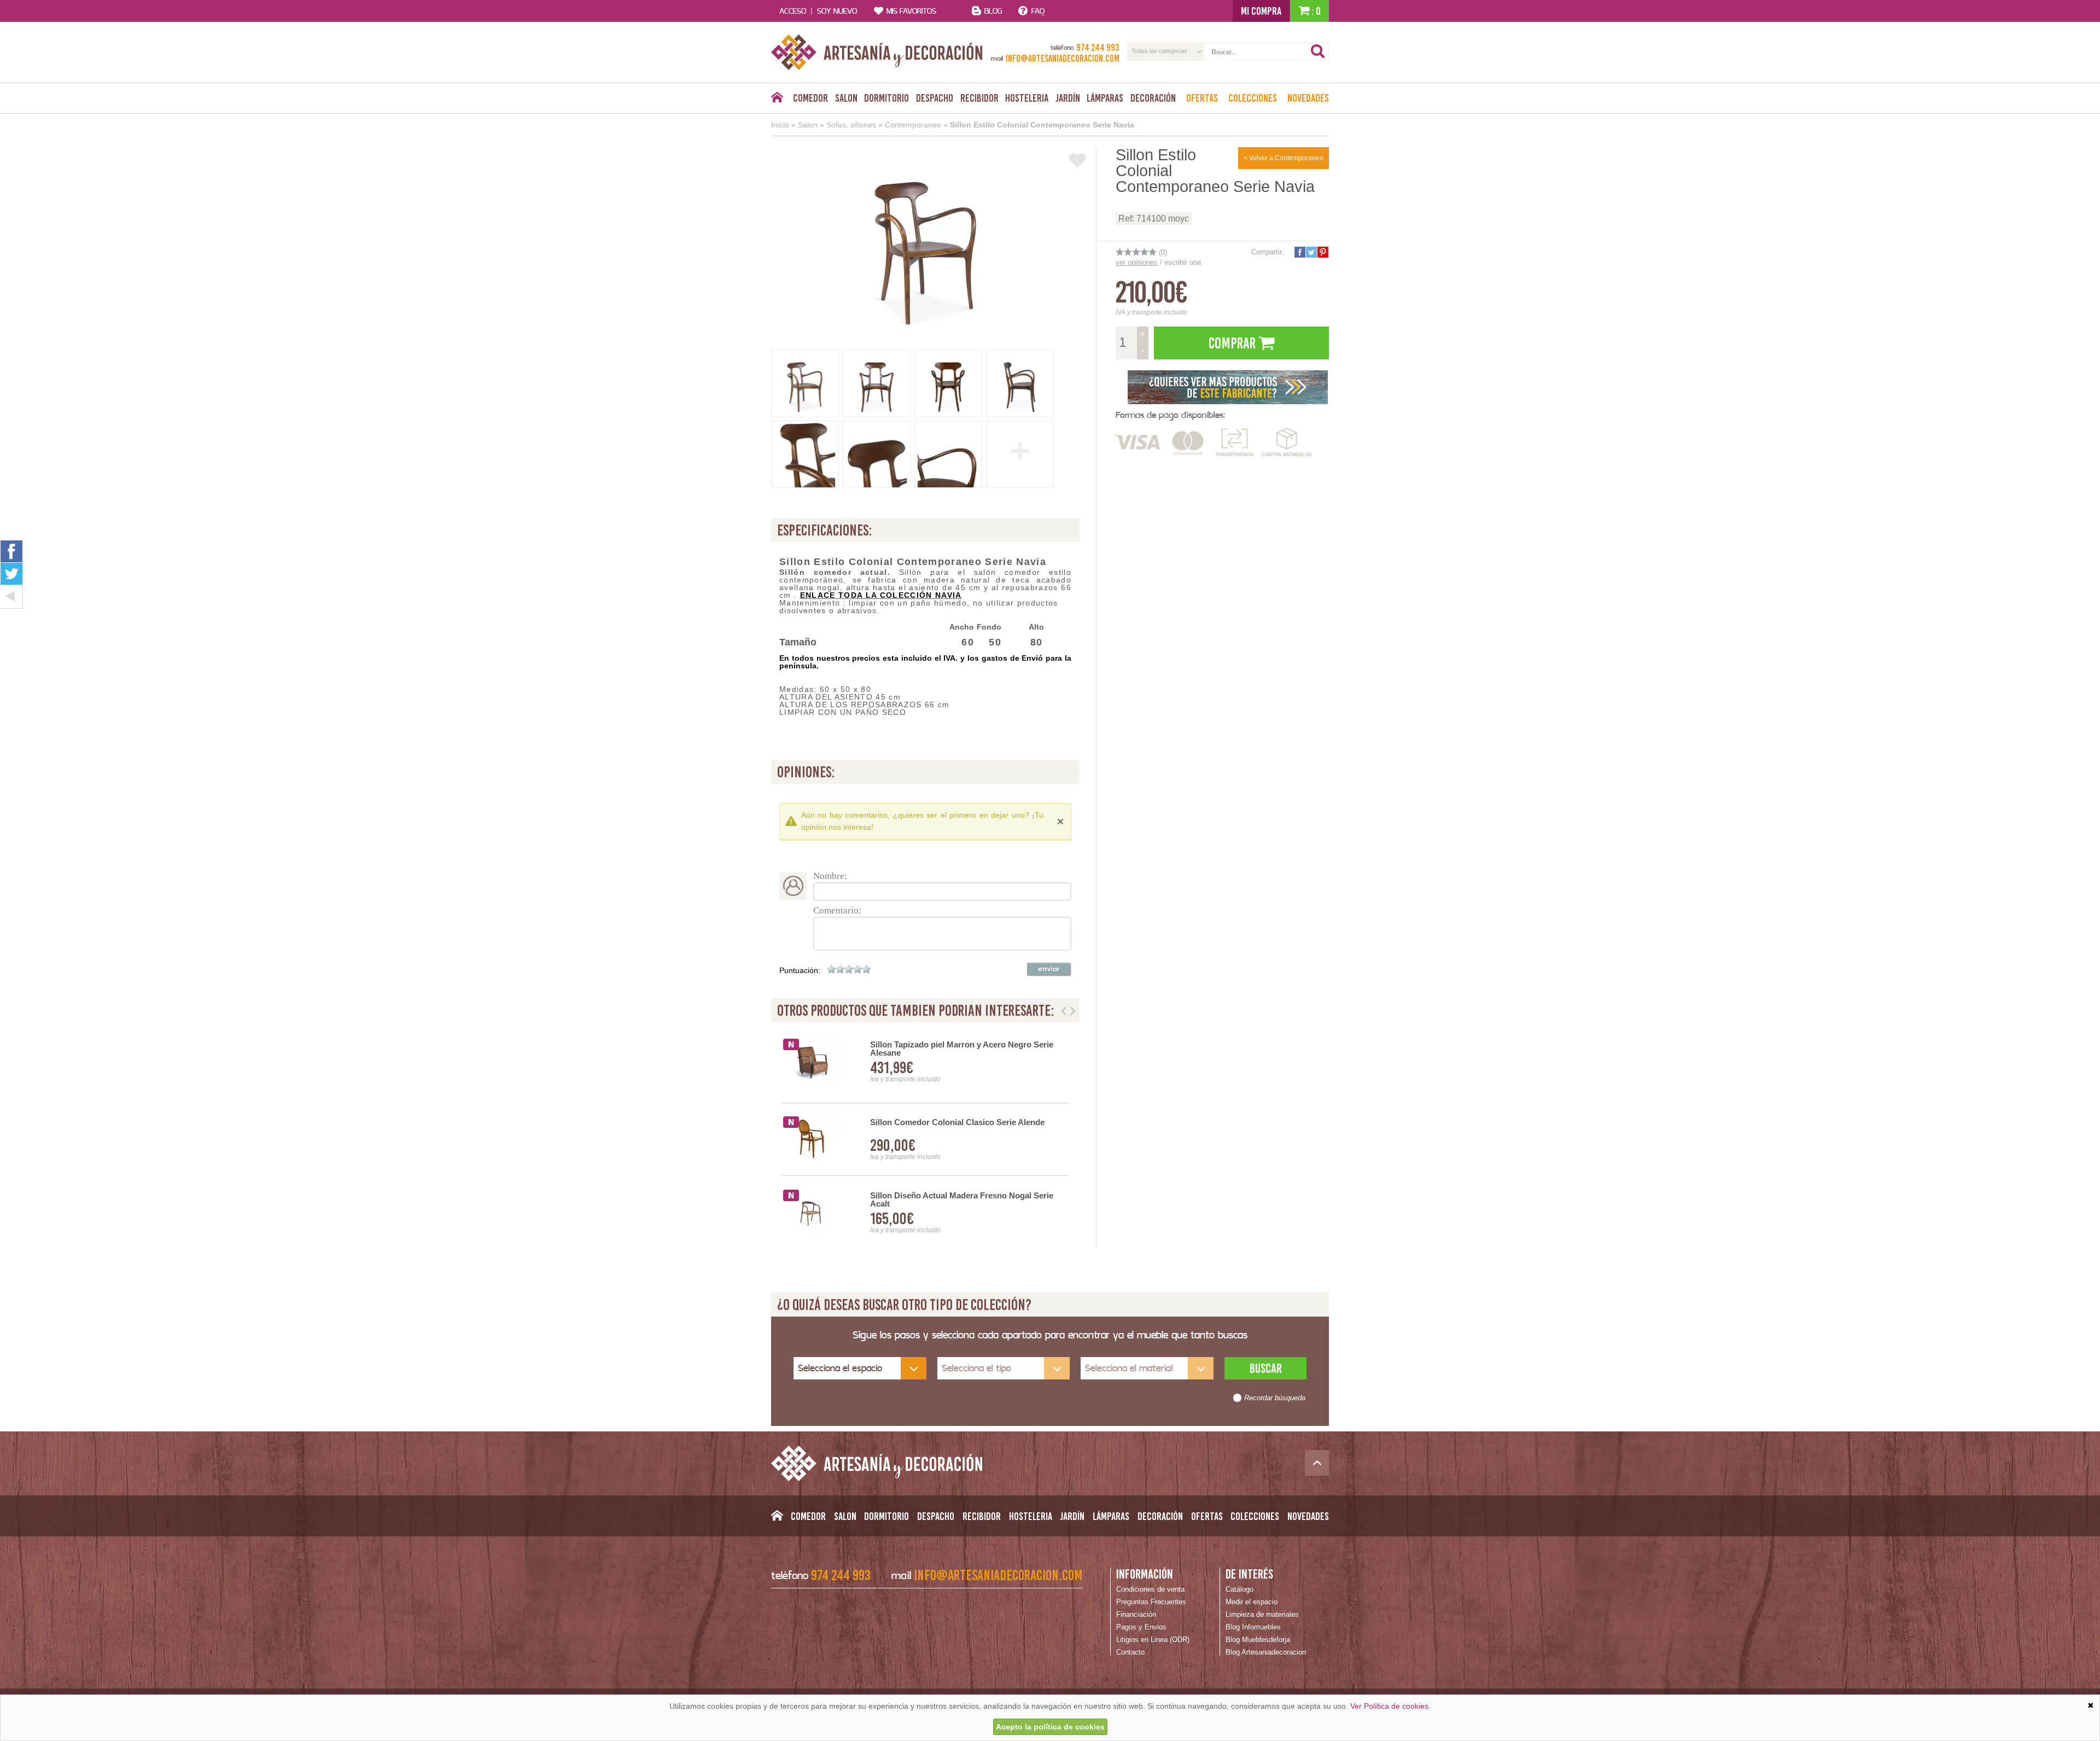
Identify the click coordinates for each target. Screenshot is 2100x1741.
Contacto (1130, 1652)
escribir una (1183, 262)
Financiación (1136, 1614)
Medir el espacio (1252, 1602)
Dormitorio (886, 98)
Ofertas (1202, 98)
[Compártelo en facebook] (1299, 252)
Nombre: (830, 876)
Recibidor (979, 98)
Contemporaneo (913, 125)
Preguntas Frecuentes (1151, 1602)
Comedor (810, 98)
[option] (925, 1140)
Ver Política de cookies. (1390, 1706)
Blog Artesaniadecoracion (1266, 1652)
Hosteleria (1027, 98)
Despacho (935, 98)
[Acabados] (1228, 386)
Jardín (1068, 98)
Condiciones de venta (1150, 1589)
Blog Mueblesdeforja (1258, 1640)
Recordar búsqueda (1275, 1398)
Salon (846, 98)
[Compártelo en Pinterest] (1322, 252)
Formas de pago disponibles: (1170, 415)
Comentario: (837, 910)
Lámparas (1105, 98)
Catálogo (1239, 1589)
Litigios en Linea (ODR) (1153, 1640)
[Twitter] (11, 574)
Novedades (1308, 98)
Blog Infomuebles (1253, 1627)
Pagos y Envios (1141, 1627)
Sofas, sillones (851, 125)
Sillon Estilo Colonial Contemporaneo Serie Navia (1042, 125)
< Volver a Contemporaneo (1284, 158)
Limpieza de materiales (1262, 1614)
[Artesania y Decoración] (877, 52)
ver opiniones (1137, 262)
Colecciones (1253, 98)
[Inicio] (777, 100)
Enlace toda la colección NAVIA (881, 595)
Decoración (1153, 98)
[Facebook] (11, 551)
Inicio (780, 125)
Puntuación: (800, 970)
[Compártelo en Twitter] (1311, 252)
